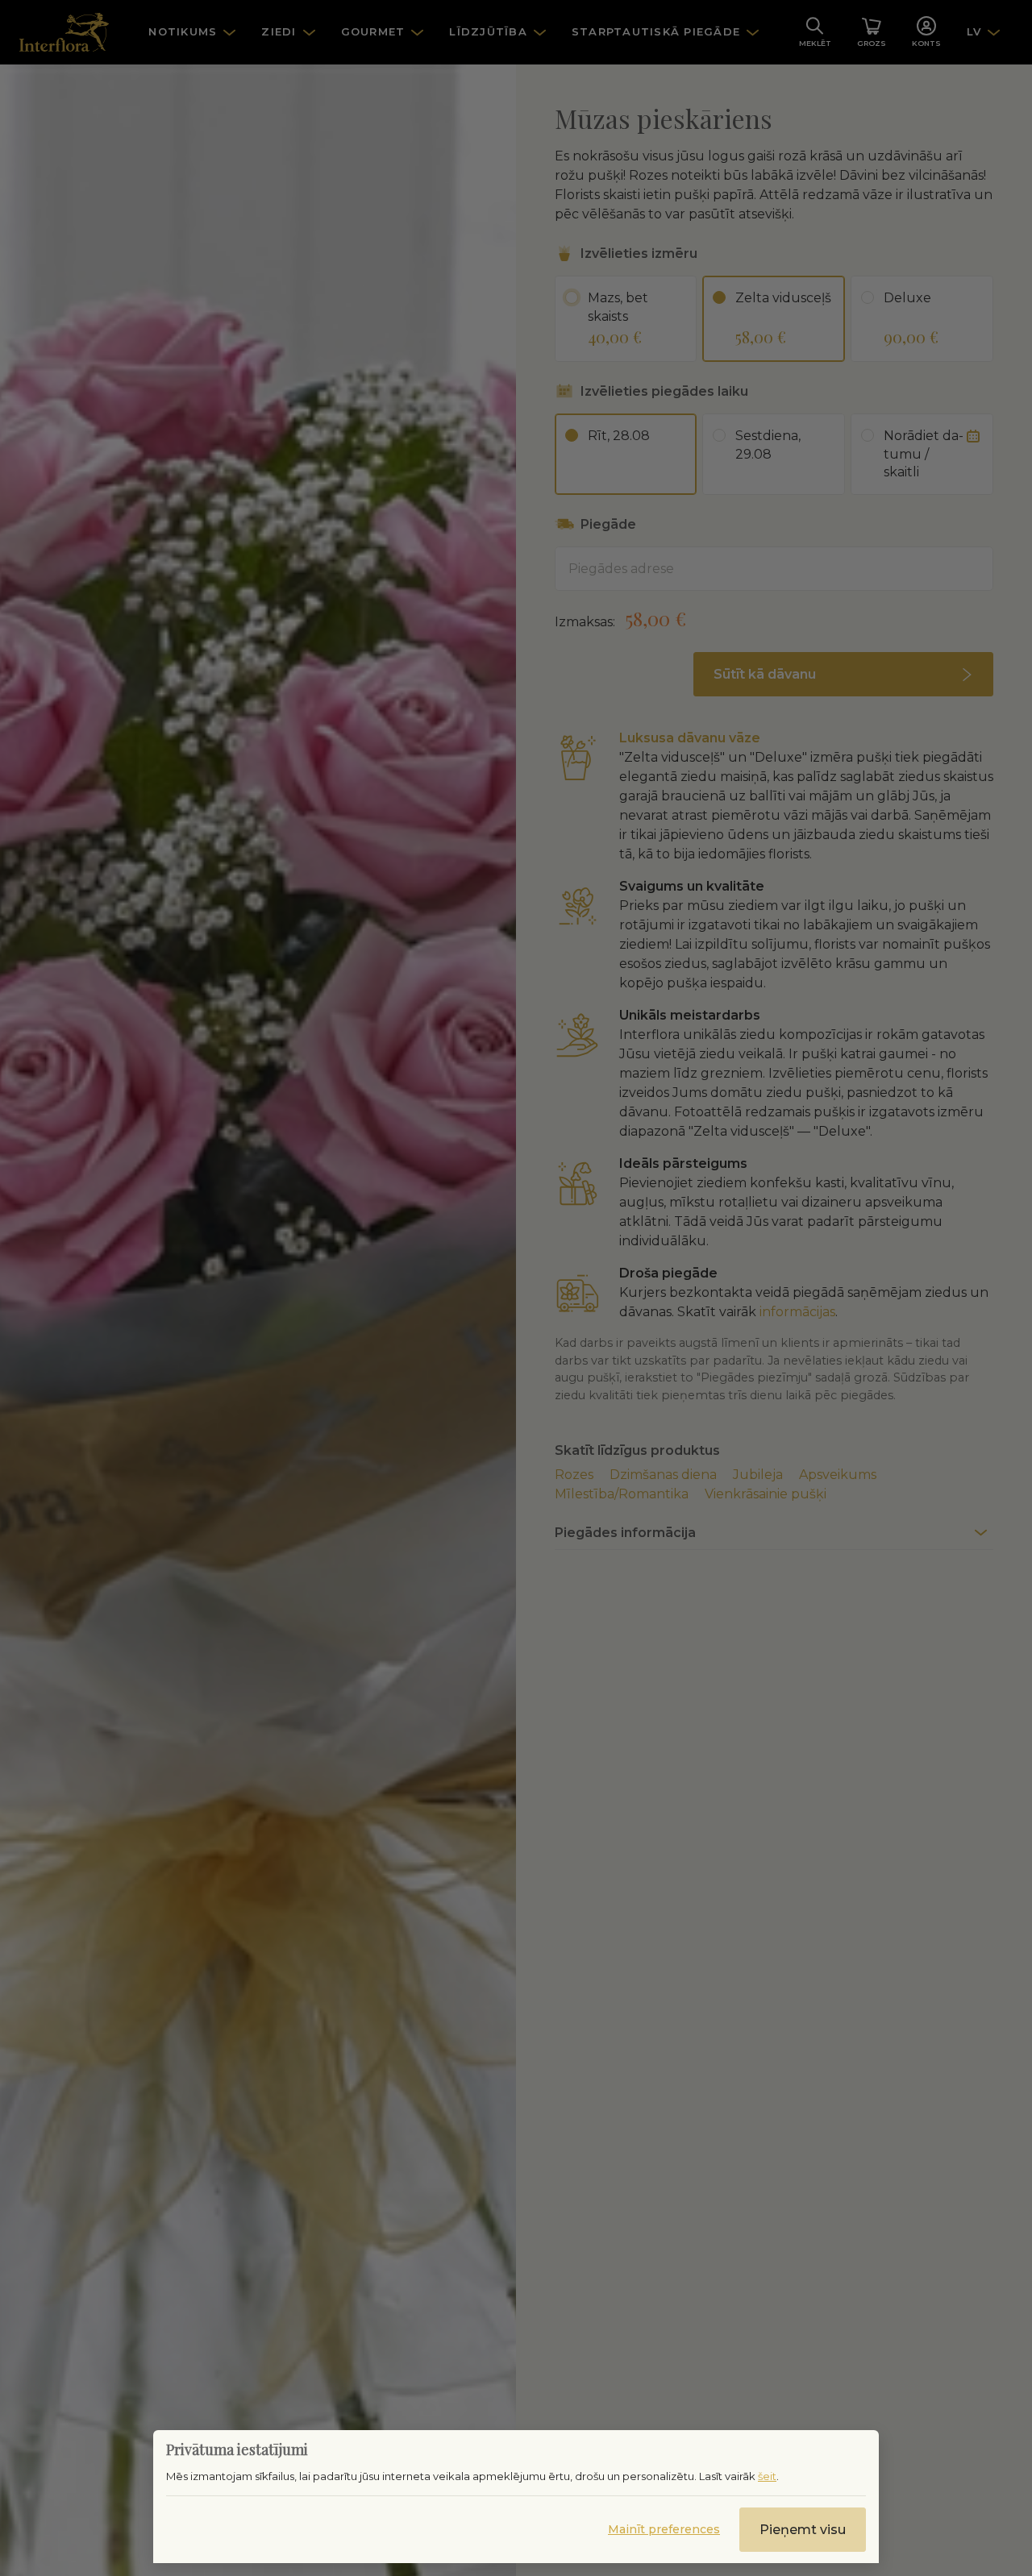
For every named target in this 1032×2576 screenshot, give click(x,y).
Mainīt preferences (664, 2529)
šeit (767, 2476)
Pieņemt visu (803, 2530)
